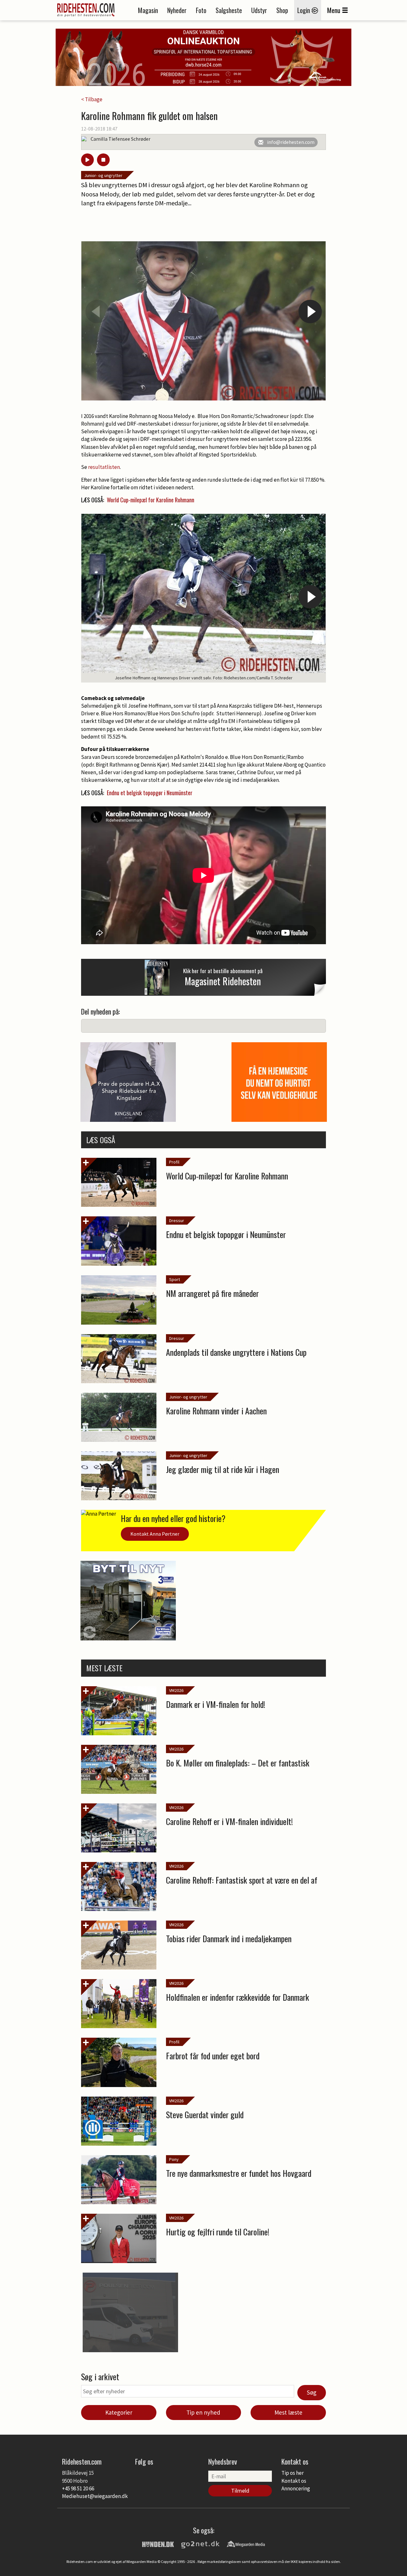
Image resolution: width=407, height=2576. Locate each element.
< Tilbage (92, 99)
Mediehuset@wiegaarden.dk (95, 2496)
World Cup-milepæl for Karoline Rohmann (151, 500)
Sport (175, 1279)
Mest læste (288, 2412)
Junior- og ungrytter (103, 175)
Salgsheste (229, 10)
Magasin (148, 10)
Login (304, 10)
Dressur (177, 1221)
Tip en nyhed (203, 2412)
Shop (282, 10)
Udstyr (259, 10)
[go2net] (200, 2544)
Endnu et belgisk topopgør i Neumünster (150, 793)
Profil (174, 1162)
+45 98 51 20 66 (78, 2488)
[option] (203, 321)
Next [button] (310, 312)
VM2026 (176, 1690)
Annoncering (296, 2488)
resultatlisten (104, 467)
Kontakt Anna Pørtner (155, 1534)
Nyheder (177, 10)
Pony (174, 2159)
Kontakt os (294, 2481)
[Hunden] (158, 2544)
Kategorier (119, 2412)
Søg (312, 2392)
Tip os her (293, 2473)
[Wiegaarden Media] (246, 2544)
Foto (201, 10)
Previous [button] (97, 312)
